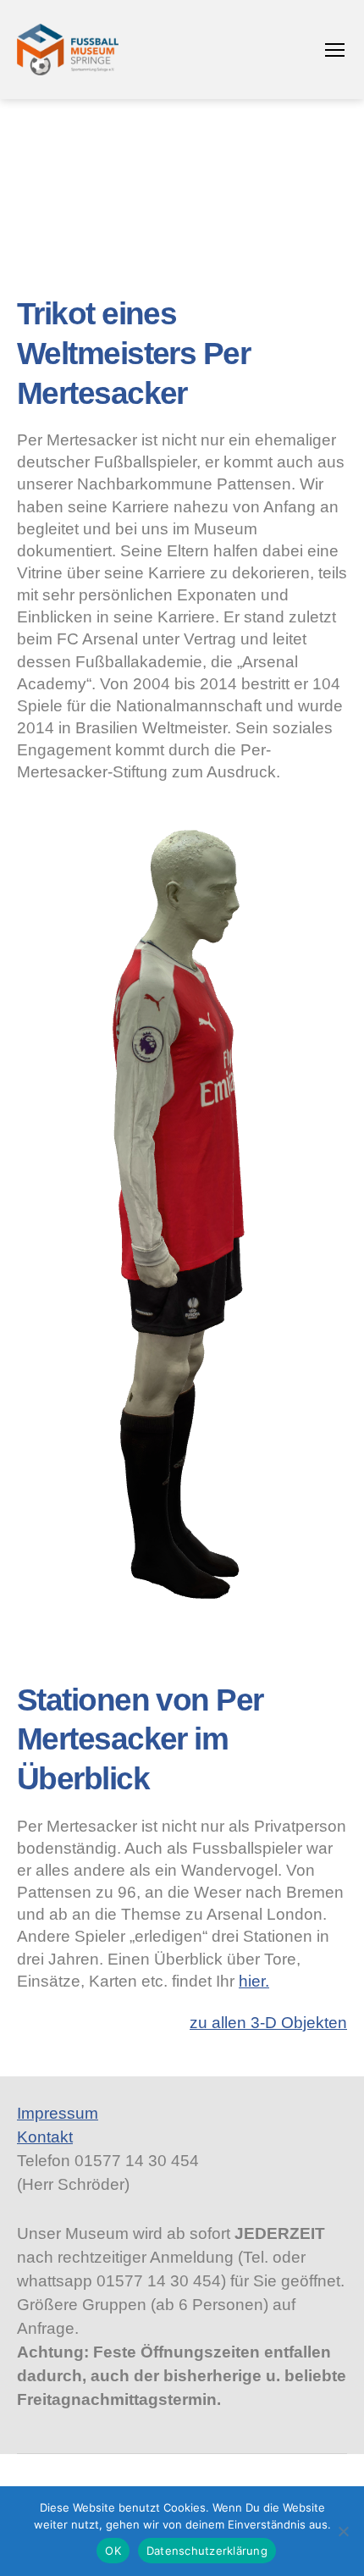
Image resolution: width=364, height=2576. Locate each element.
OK (113, 2551)
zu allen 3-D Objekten (268, 2023)
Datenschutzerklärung (207, 2551)
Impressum (58, 2113)
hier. (254, 1981)
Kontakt (45, 2137)
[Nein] (343, 2531)
